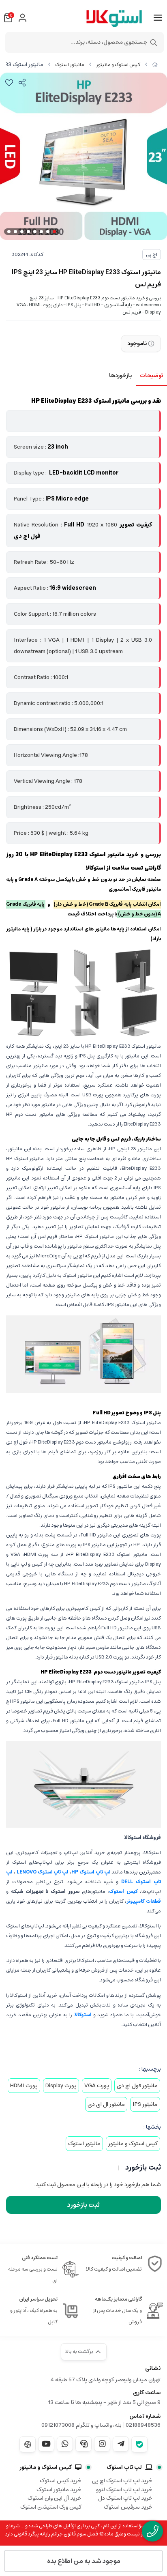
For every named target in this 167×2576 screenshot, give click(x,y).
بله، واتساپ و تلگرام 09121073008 (81, 2425)
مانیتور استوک (70, 65)
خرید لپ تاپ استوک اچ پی (122, 2481)
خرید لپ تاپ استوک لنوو (124, 2490)
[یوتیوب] (46, 2444)
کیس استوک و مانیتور (118, 65)
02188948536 (143, 2425)
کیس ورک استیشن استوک (51, 2507)
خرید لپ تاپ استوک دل (125, 2498)
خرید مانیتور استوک (59, 2490)
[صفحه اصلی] (155, 65)
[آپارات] (28, 2444)
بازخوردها (120, 376)
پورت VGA (97, 2086)
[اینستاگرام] (102, 2444)
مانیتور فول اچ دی (137, 2086)
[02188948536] (152, 2531)
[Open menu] (158, 18)
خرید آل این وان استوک (55, 2498)
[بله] (139, 2444)
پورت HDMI (24, 2086)
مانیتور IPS (145, 2104)
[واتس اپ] (65, 2444)
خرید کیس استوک (61, 2481)
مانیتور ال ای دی (106, 2104)
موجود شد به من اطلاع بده (84, 2561)
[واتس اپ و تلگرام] (83, 2444)
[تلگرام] (121, 2444)
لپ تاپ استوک (124, 2467)
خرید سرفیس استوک (128, 2507)
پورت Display (61, 2086)
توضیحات (151, 376)
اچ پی (152, 255)
